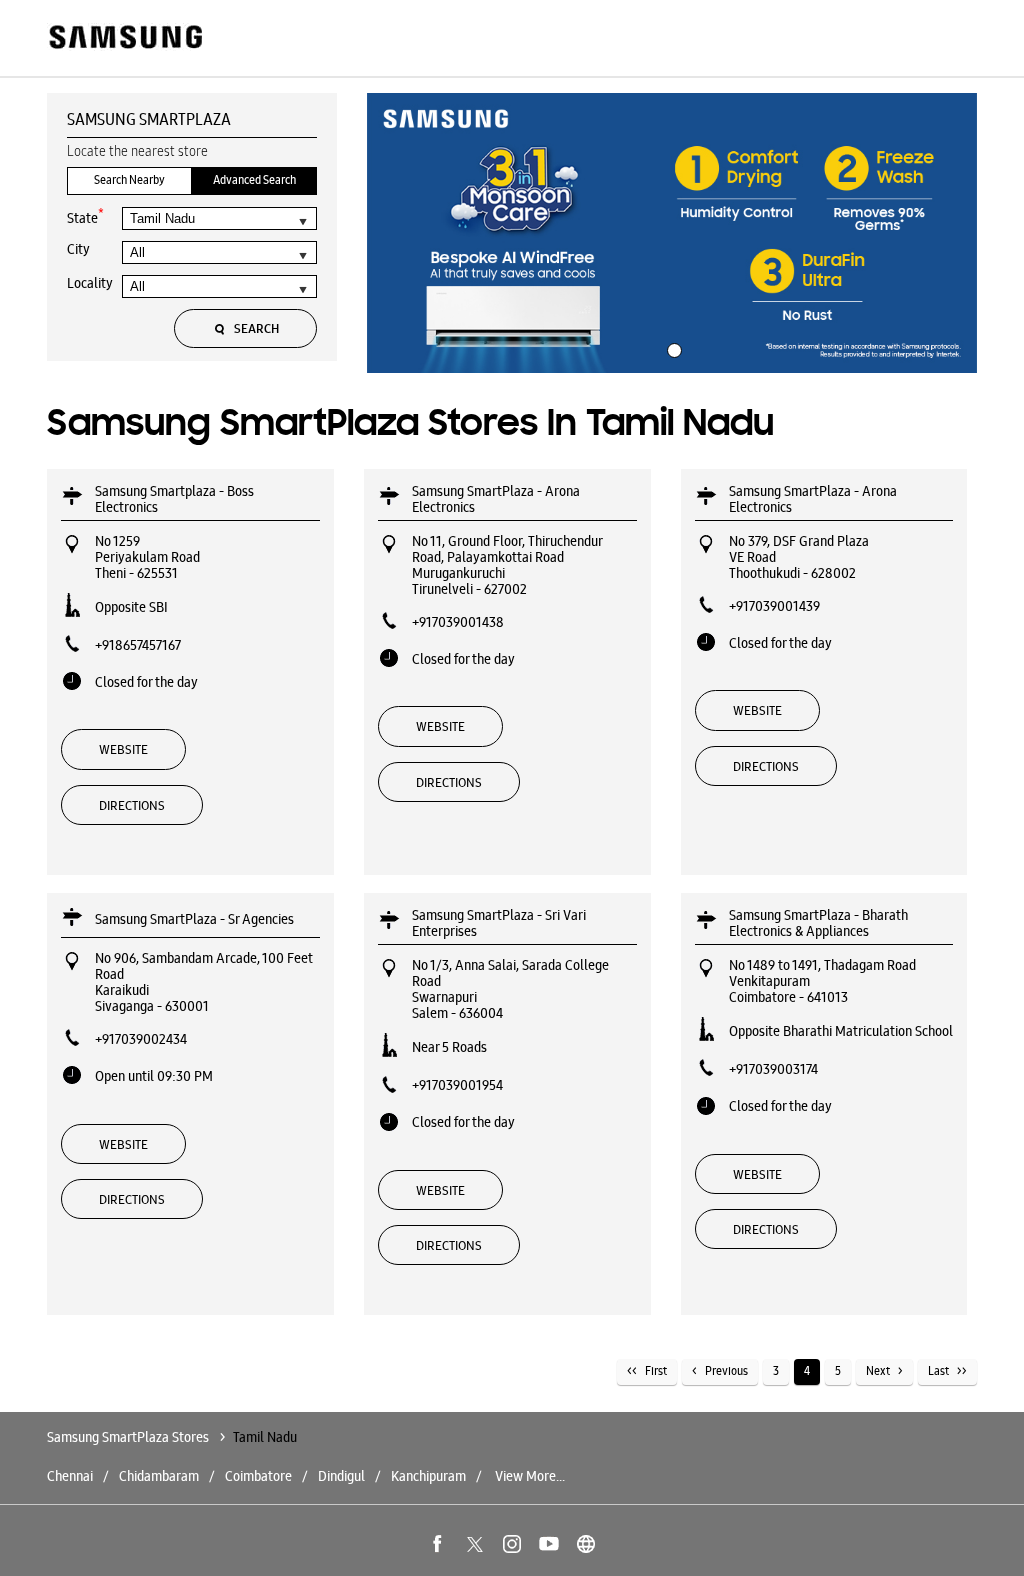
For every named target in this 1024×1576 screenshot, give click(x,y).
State (85, 216)
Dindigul (341, 1476)
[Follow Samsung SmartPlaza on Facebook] (438, 1544)
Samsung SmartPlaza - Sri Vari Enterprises (499, 923)
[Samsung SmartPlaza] (124, 38)
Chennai (70, 1476)
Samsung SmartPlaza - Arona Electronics (496, 499)
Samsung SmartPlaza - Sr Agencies (194, 919)
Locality (90, 283)
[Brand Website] (586, 1544)
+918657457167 (138, 645)
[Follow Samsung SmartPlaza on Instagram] (512, 1544)
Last (938, 1371)
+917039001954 (457, 1085)
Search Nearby (129, 180)
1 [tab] (672, 348)
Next (878, 1371)
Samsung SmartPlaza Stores (129, 1437)
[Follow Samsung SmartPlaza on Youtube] (549, 1544)
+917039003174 (773, 1069)
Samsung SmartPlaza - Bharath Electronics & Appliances (818, 923)
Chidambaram (159, 1476)
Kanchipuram (428, 1476)
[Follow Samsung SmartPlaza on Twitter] (475, 1544)
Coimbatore (258, 1476)
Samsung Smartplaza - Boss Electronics (174, 499)
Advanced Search (254, 180)
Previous (726, 1371)
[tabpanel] (672, 233)
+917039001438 (458, 622)
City (78, 249)
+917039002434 (141, 1039)
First (656, 1371)
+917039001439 (774, 606)
